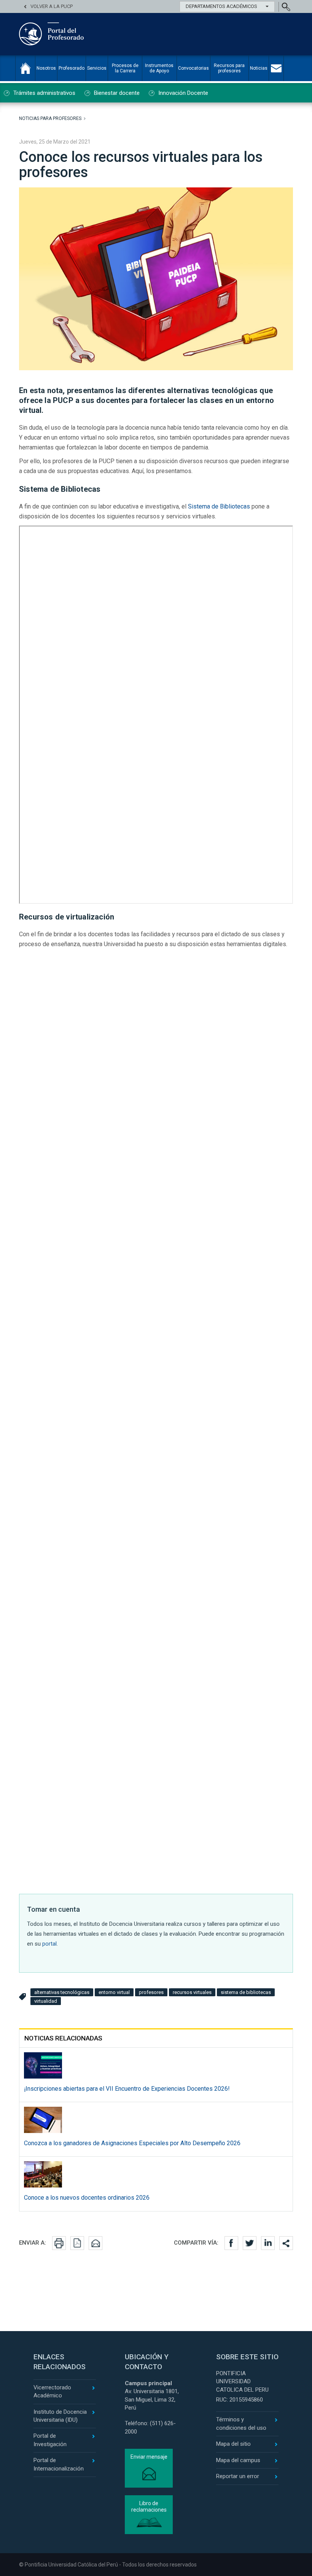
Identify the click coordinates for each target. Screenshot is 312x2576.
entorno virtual (114, 1992)
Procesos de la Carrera (125, 68)
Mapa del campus (238, 2460)
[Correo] (96, 2243)
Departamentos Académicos (221, 6)
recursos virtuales (192, 1992)
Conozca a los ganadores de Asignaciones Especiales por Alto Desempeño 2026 (132, 2143)
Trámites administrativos (44, 93)
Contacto (276, 68)
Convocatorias (193, 68)
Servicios (97, 68)
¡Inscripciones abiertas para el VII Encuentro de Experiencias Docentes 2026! (127, 2089)
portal (49, 1944)
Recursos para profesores (229, 68)
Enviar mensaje (149, 2457)
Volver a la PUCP (52, 6)
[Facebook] (231, 2243)
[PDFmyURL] (77, 2243)
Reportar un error (238, 2476)
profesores (151, 1992)
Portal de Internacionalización (59, 2464)
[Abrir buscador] (286, 7)
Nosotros (46, 68)
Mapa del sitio (233, 2444)
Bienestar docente (117, 93)
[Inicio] (25, 68)
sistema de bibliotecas (246, 1992)
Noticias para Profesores (50, 118)
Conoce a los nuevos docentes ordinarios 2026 (87, 2198)
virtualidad (46, 2001)
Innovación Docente (183, 93)
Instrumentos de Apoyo (159, 68)
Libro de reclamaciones (149, 2506)
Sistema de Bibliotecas (219, 506)
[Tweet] (250, 2243)
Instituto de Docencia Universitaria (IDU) (60, 2416)
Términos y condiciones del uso (241, 2423)
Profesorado (72, 68)
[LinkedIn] (268, 2243)
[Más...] (286, 2243)
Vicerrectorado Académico (52, 2391)
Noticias (259, 68)
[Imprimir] (59, 2243)
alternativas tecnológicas (62, 1992)
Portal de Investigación (50, 2440)
